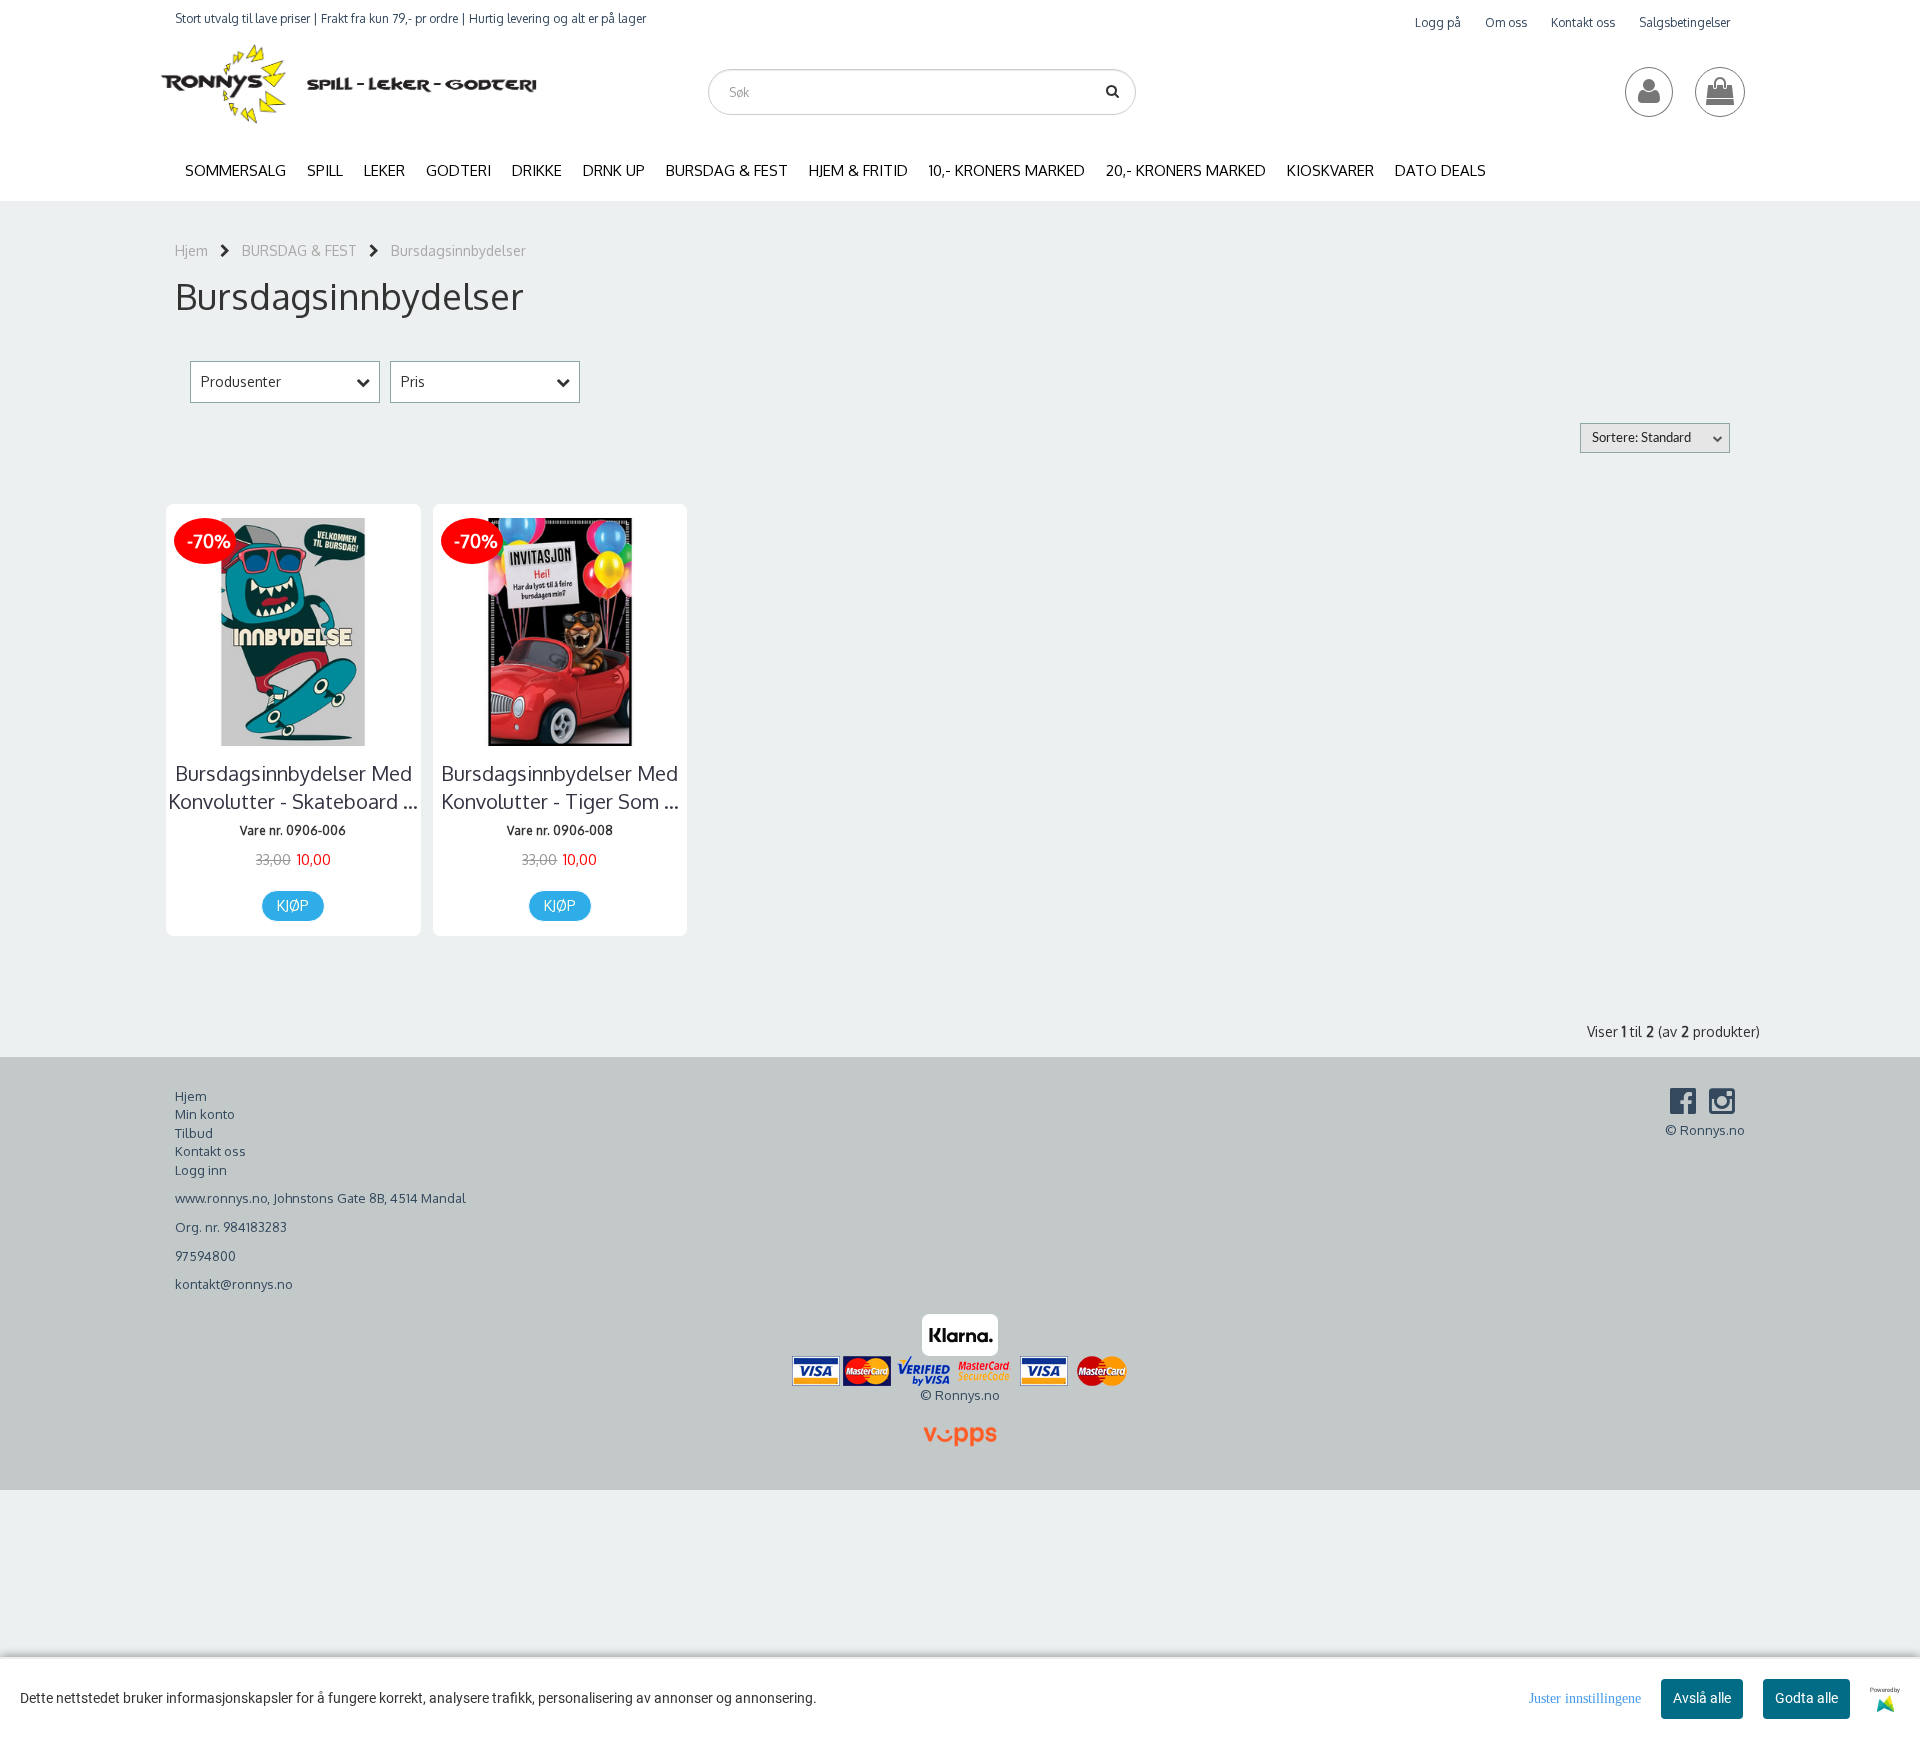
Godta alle (1806, 1698)
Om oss (1506, 22)
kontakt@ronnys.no (234, 1284)
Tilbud (194, 1133)
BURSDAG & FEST (299, 250)
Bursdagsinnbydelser (458, 250)
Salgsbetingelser (1684, 22)
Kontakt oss (1583, 22)
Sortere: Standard (1641, 438)
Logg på (1438, 22)
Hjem (191, 250)
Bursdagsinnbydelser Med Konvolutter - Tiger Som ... (560, 787)
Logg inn (201, 1170)
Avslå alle (1702, 1698)
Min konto (205, 1114)
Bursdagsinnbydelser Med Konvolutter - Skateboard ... (293, 787)
